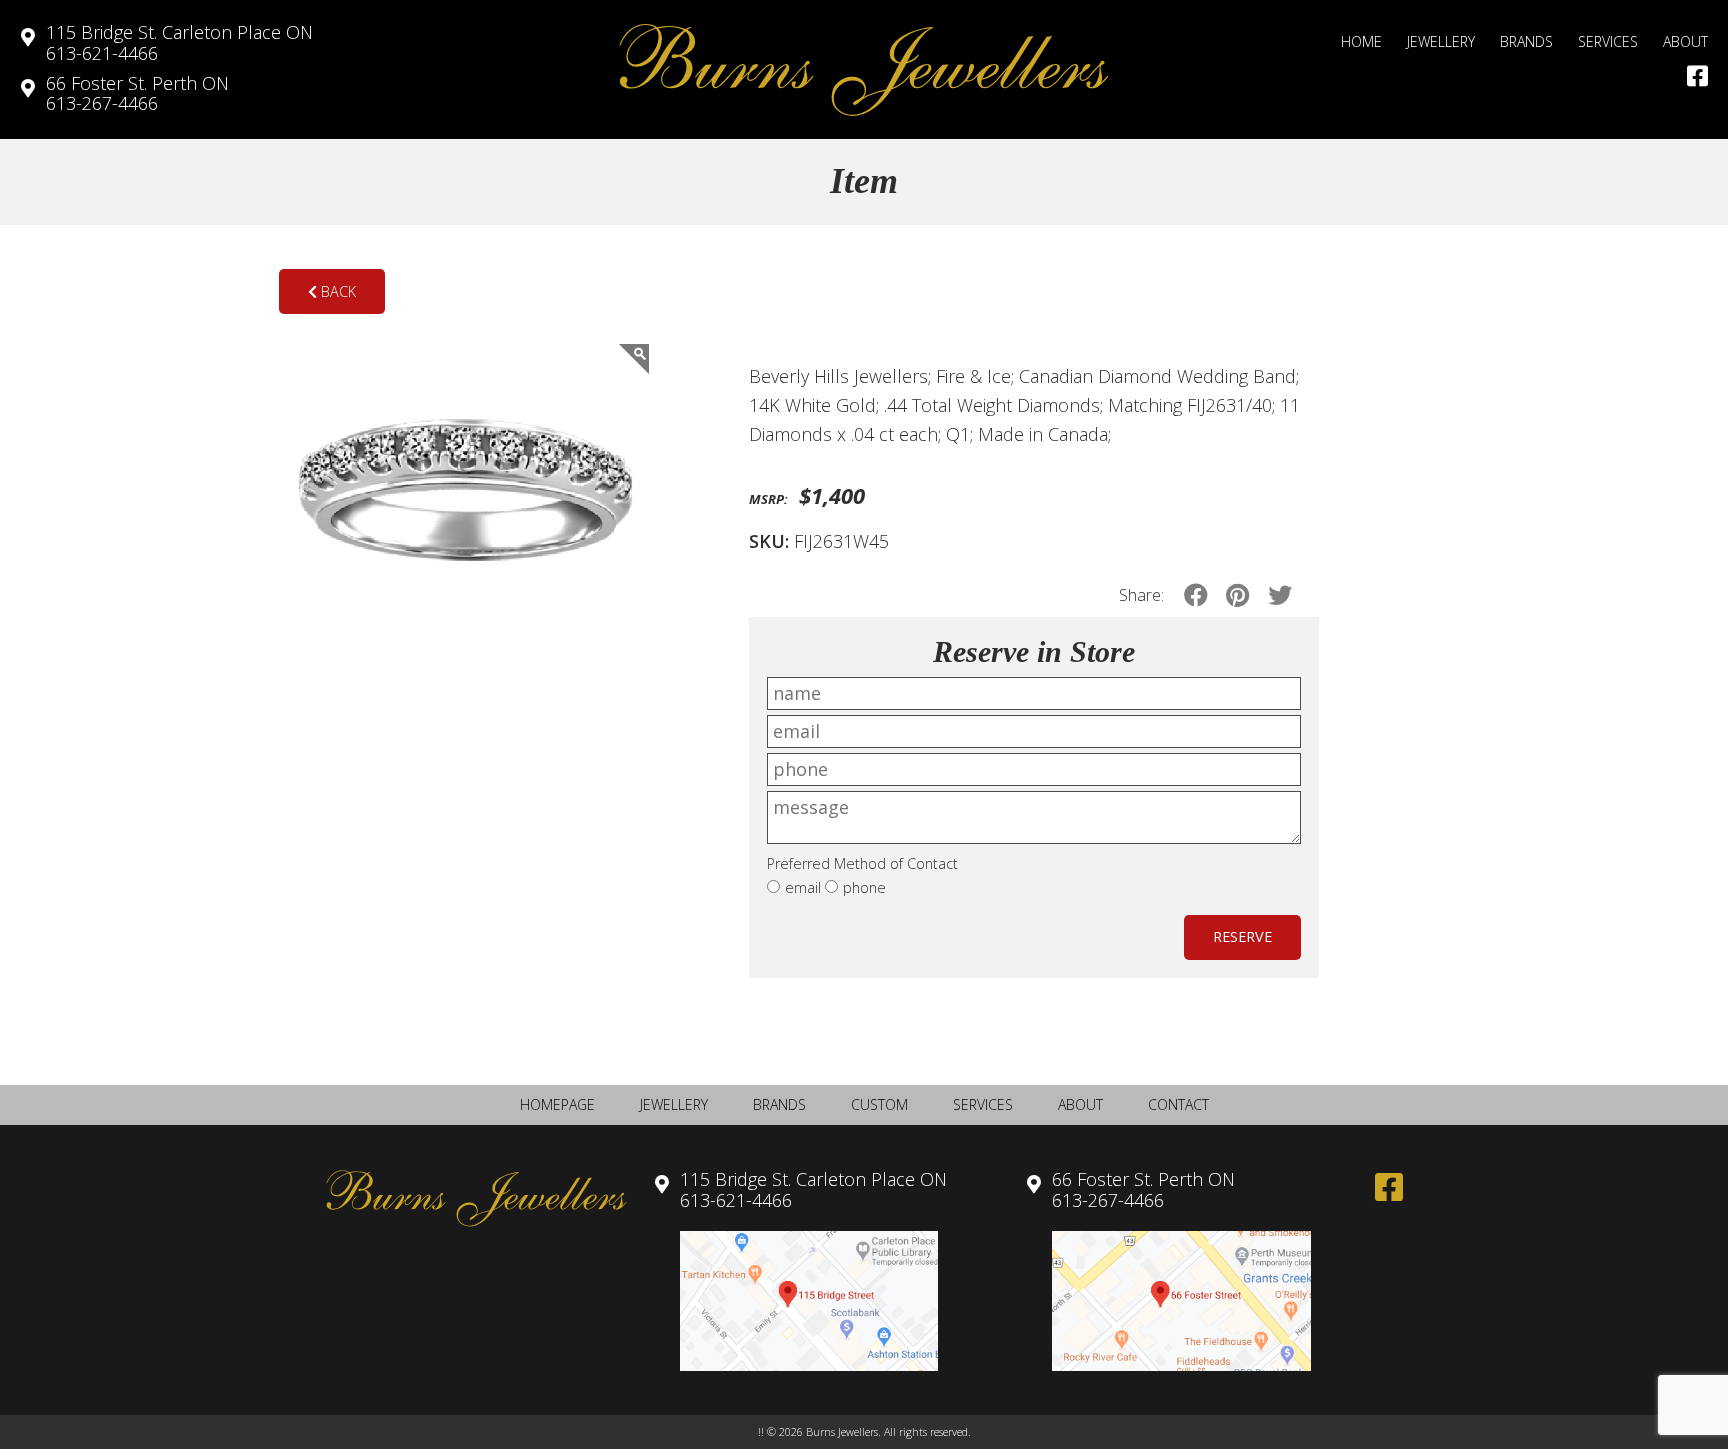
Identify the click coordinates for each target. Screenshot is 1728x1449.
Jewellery (1441, 41)
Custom (879, 1104)
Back (336, 291)
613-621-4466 (179, 42)
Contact (1178, 1104)
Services (1608, 41)
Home (1361, 41)
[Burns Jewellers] (864, 69)
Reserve (1242, 936)
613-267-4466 (137, 93)
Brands (1526, 41)
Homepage (557, 1104)
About (1685, 41)
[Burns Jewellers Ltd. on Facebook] (1697, 76)
